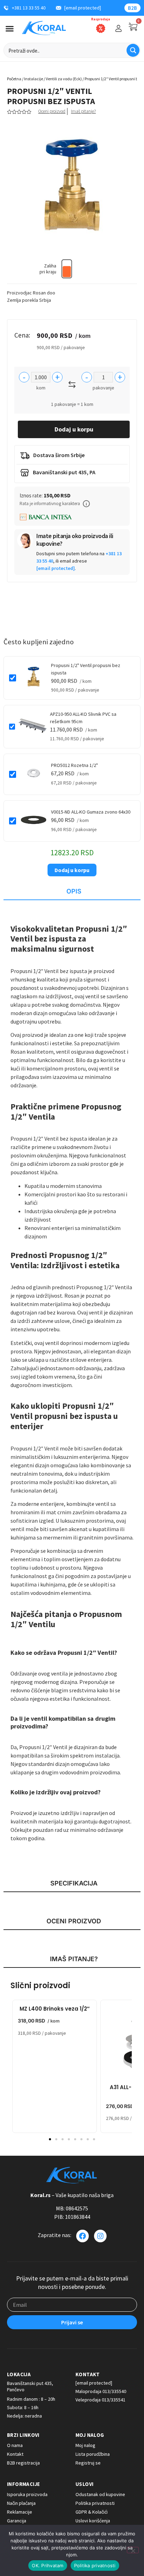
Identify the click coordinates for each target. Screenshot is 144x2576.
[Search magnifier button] (133, 50)
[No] (133, 2550)
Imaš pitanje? (83, 111)
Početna (14, 79)
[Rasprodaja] (101, 28)
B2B (132, 8)
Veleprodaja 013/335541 (100, 2400)
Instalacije (34, 79)
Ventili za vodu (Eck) (64, 79)
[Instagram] (100, 2236)
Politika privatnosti (95, 2565)
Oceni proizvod (52, 111)
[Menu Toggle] (10, 29)
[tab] (72, 892)
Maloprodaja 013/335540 (101, 2391)
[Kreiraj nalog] (118, 28)
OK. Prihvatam (48, 2565)
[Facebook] (82, 2236)
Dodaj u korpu (74, 429)
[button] (86, 504)
